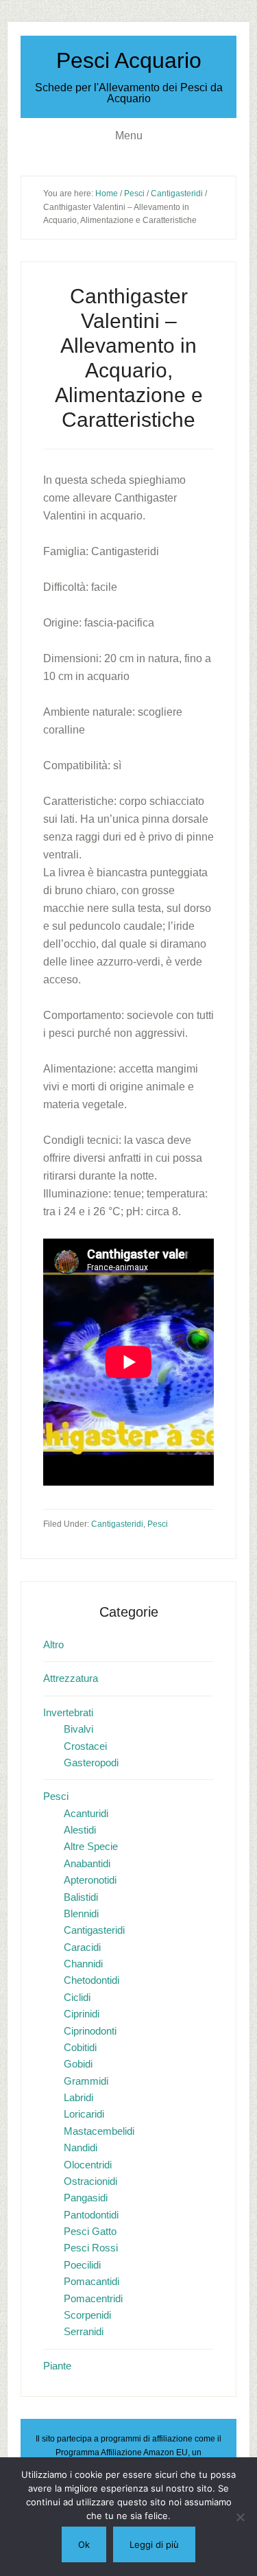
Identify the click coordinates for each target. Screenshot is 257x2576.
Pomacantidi (91, 2281)
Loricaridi (84, 2114)
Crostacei (85, 1746)
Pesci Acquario (129, 60)
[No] (240, 2517)
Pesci (158, 1524)
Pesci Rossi (91, 2248)
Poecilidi (82, 2265)
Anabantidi (87, 1863)
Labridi (78, 2097)
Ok (84, 2544)
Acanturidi (86, 1813)
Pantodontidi (91, 2215)
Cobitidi (80, 2047)
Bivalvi (78, 1729)
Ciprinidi (82, 2014)
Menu (129, 136)
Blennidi (81, 1913)
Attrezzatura (71, 1678)
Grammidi (86, 2081)
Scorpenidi (87, 2315)
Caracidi (82, 1947)
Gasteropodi (91, 1763)
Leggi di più (154, 2544)
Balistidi (81, 1897)
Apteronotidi (90, 1880)
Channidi (83, 1964)
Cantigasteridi (117, 1524)
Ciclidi (77, 1997)
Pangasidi (86, 2198)
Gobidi (78, 2064)
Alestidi (80, 1830)
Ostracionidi (90, 2181)
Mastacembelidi (99, 2131)
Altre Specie (91, 1846)
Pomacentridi (93, 2298)
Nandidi (81, 2147)
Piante (57, 2366)
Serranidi (84, 2331)
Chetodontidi (91, 1980)
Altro (53, 1644)
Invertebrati (68, 1712)
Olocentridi (88, 2165)
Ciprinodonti (90, 2031)
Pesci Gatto (90, 2231)
